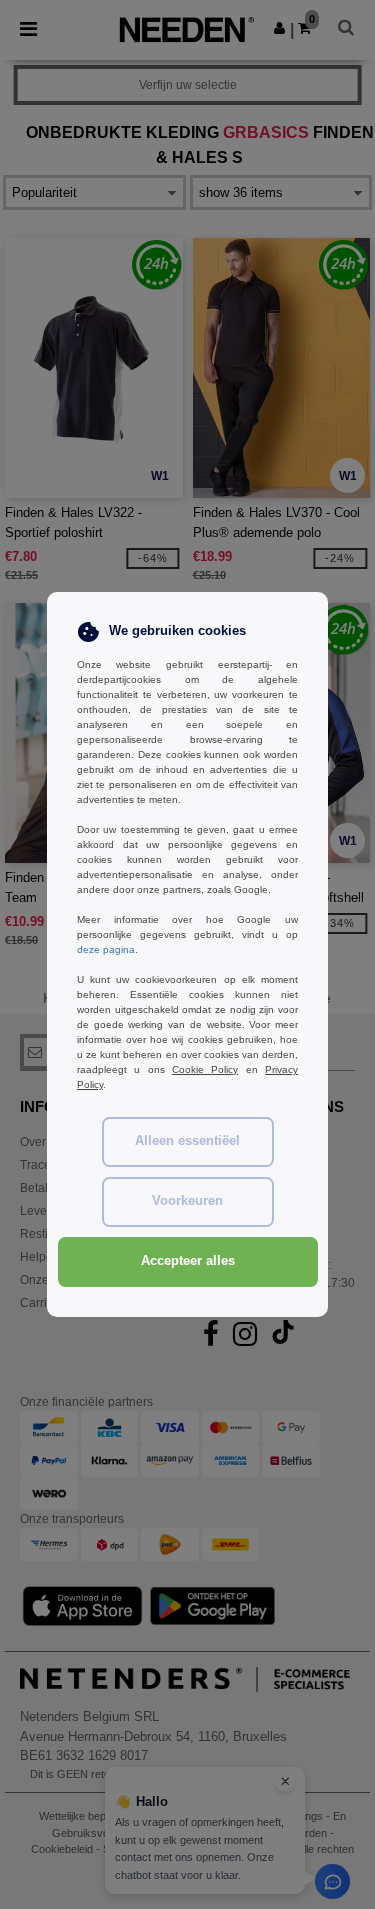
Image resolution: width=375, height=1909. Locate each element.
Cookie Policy (205, 1069)
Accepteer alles (188, 1261)
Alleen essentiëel (187, 1141)
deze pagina (106, 949)
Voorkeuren (187, 1201)
